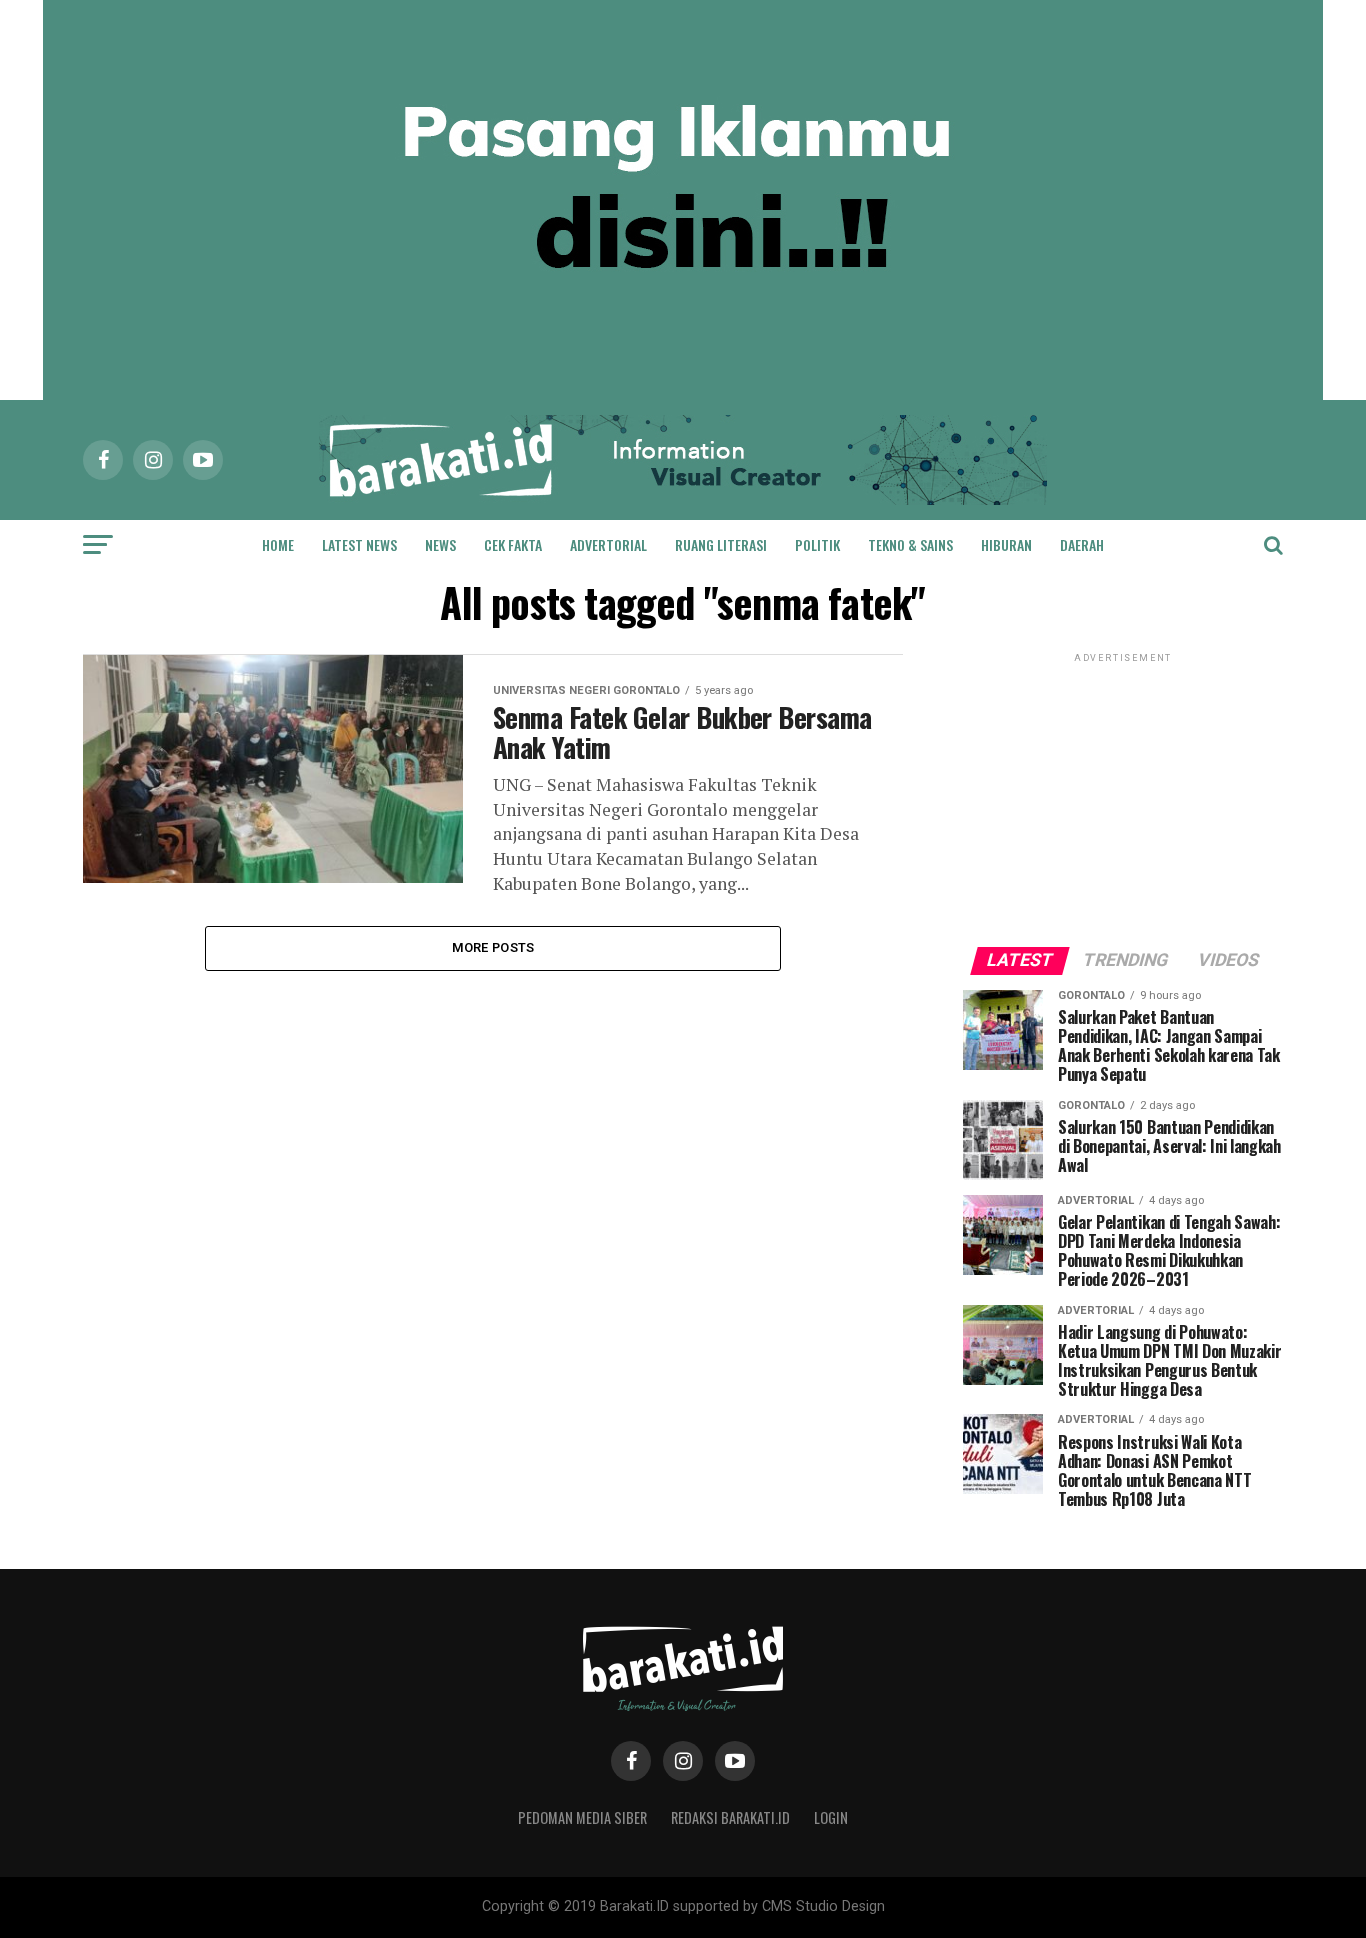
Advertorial (608, 544)
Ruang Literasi (721, 544)
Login (831, 1817)
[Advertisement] (1123, 792)
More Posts (493, 947)
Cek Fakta (513, 544)
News (440, 544)
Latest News (359, 544)
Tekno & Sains (910, 544)
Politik (817, 544)
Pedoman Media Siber (582, 1817)
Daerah (1082, 544)
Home (278, 544)
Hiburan (1006, 544)
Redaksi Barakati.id (730, 1817)
